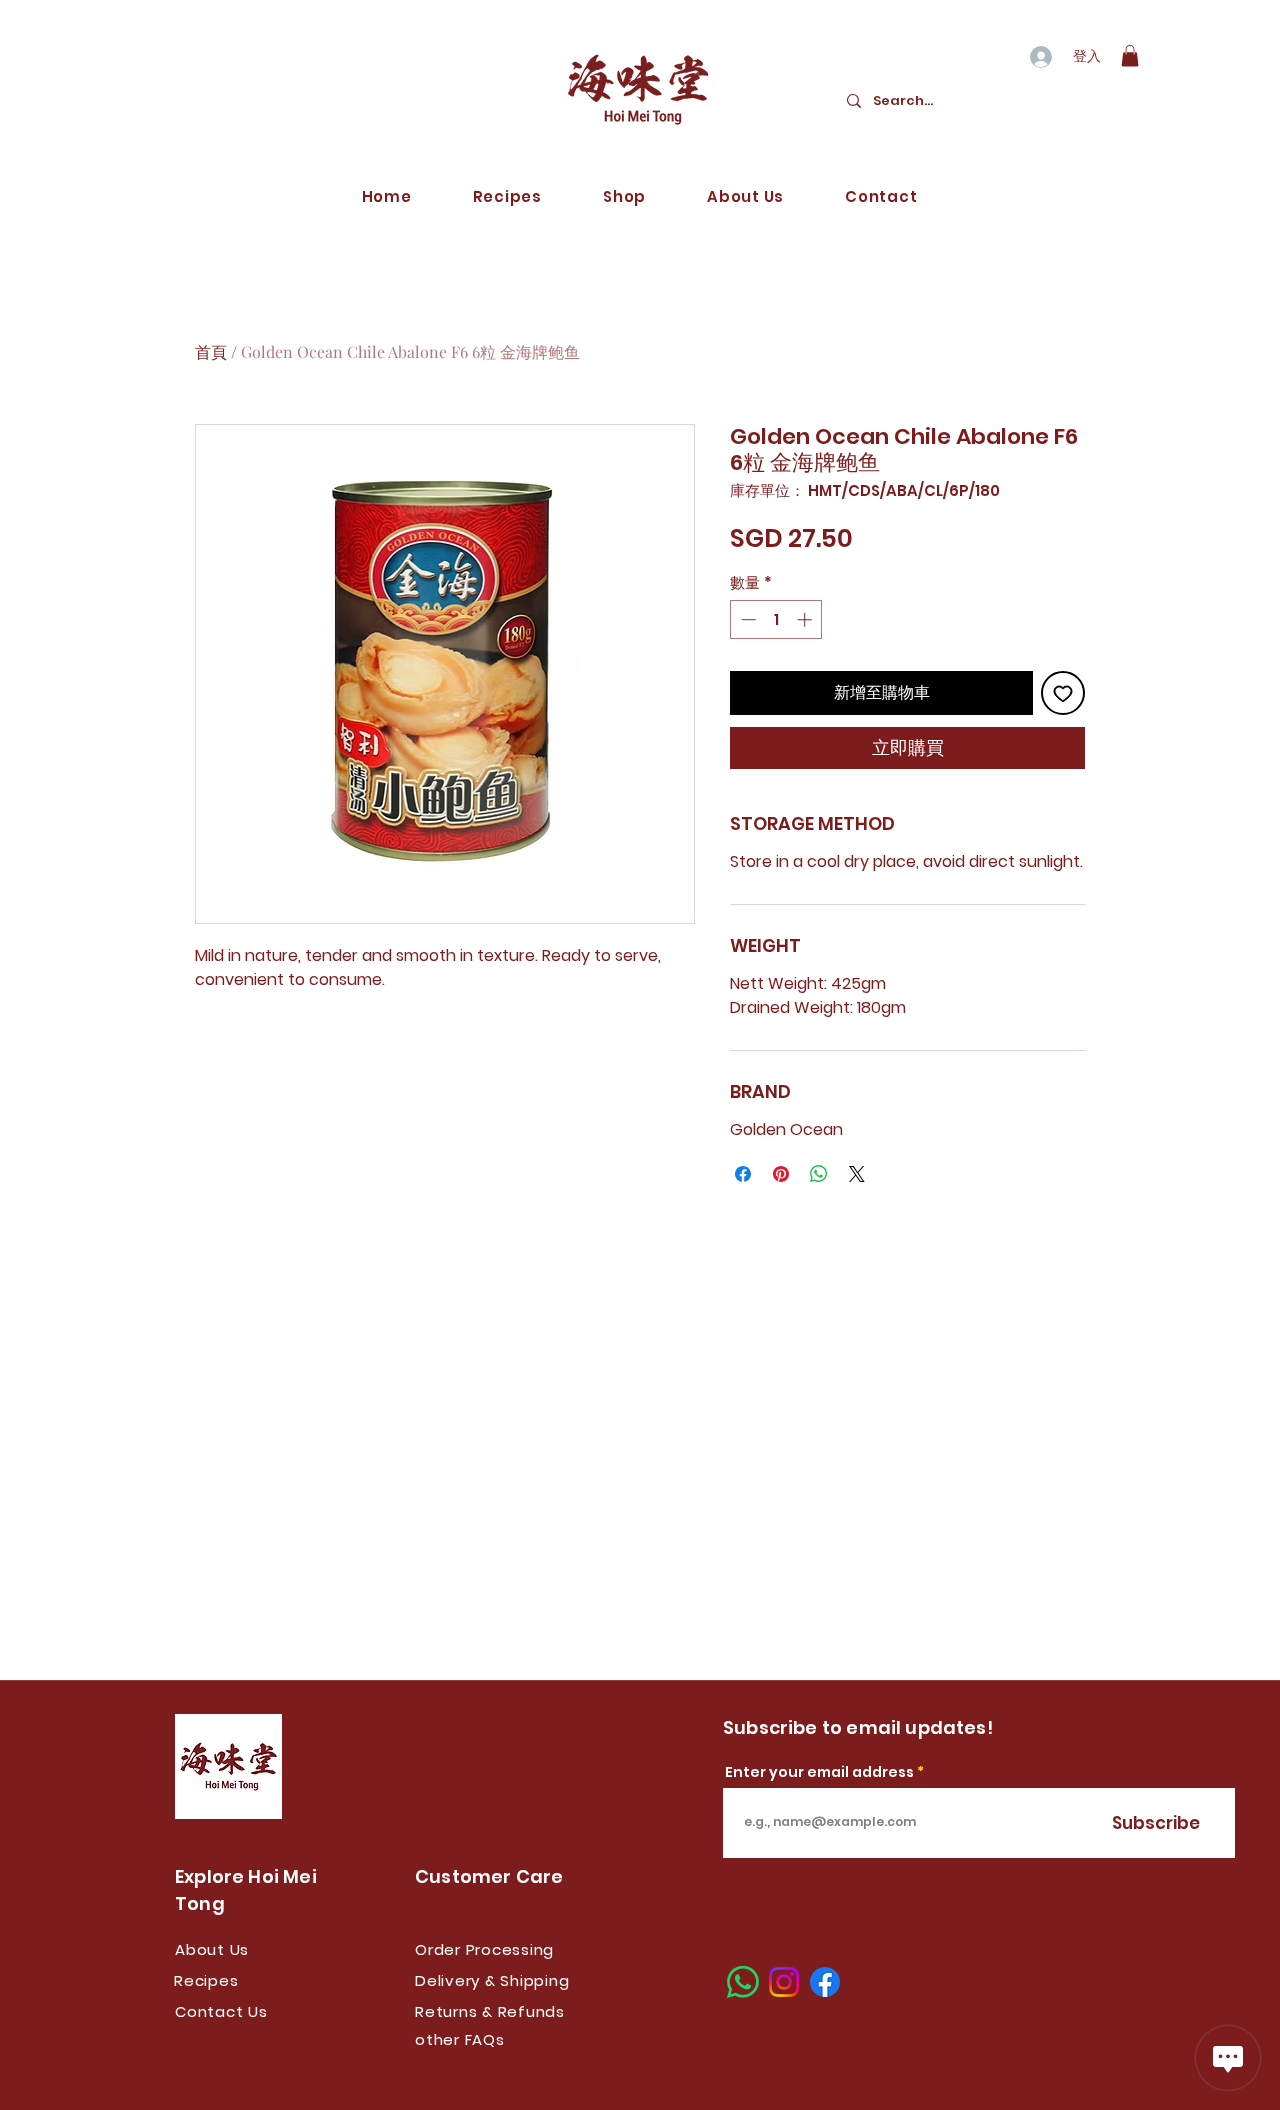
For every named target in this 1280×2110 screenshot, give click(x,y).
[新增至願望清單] (1063, 693)
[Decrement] (746, 619)
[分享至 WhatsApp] (819, 1174)
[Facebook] (825, 1982)
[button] (1130, 56)
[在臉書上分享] (743, 1174)
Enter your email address (819, 1772)
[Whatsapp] (743, 1982)
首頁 (211, 351)
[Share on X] (857, 1174)
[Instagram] (784, 1982)
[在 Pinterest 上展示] (781, 1174)
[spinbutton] (776, 619)
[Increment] (806, 619)
